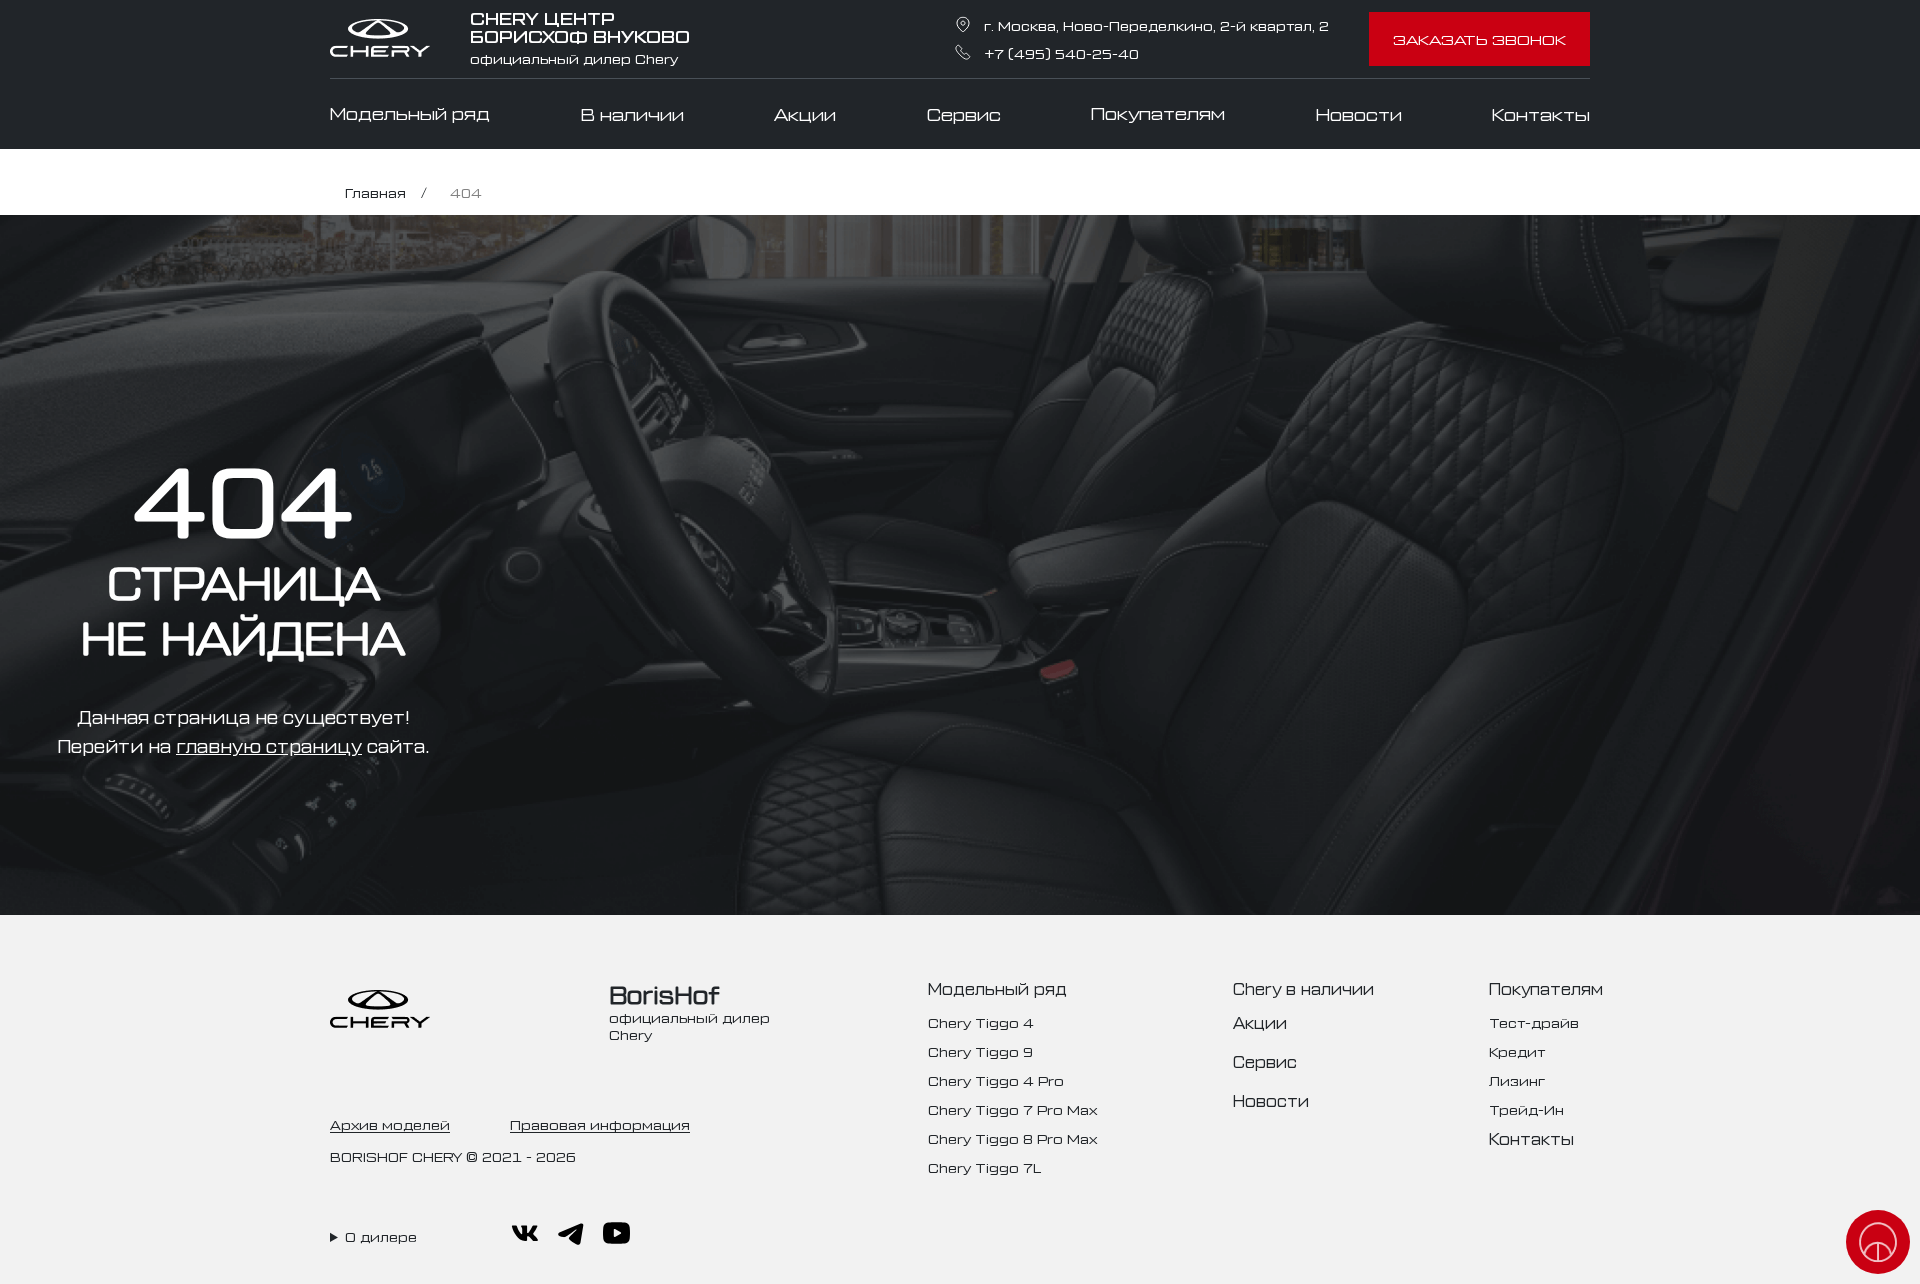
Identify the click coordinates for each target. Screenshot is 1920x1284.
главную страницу (269, 745)
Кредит (1517, 1050)
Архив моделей (390, 1123)
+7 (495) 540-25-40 (1061, 52)
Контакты (1541, 114)
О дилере (381, 1236)
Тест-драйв (1534, 1021)
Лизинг (1517, 1079)
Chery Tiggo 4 (981, 1021)
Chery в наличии (1303, 988)
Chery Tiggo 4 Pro (996, 1079)
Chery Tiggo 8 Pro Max (1012, 1137)
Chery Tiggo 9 (980, 1050)
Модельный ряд (410, 113)
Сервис (964, 114)
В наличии (632, 114)
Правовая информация (600, 1123)
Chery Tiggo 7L (984, 1166)
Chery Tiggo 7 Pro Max (1012, 1108)
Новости (1359, 114)
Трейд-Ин (1526, 1108)
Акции (805, 114)
